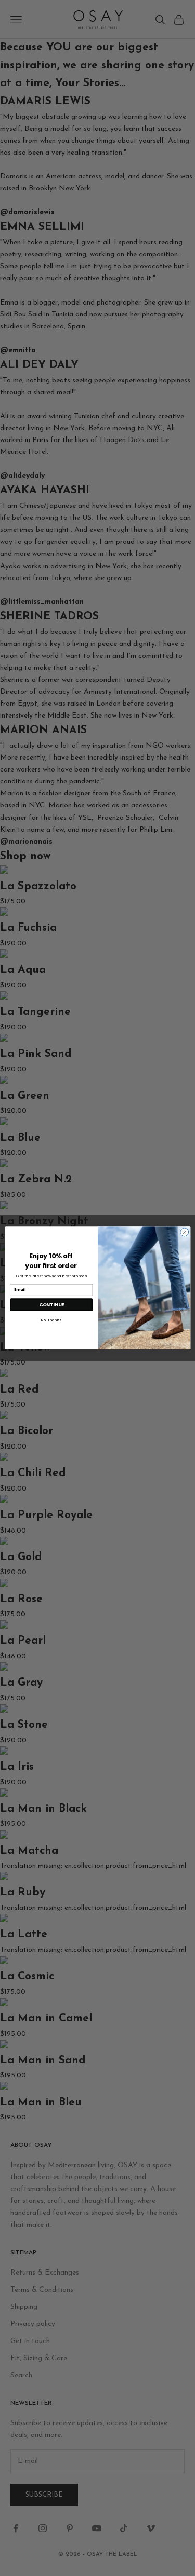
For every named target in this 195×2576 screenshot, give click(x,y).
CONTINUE (51, 1305)
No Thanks (51, 1320)
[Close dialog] (184, 1232)
